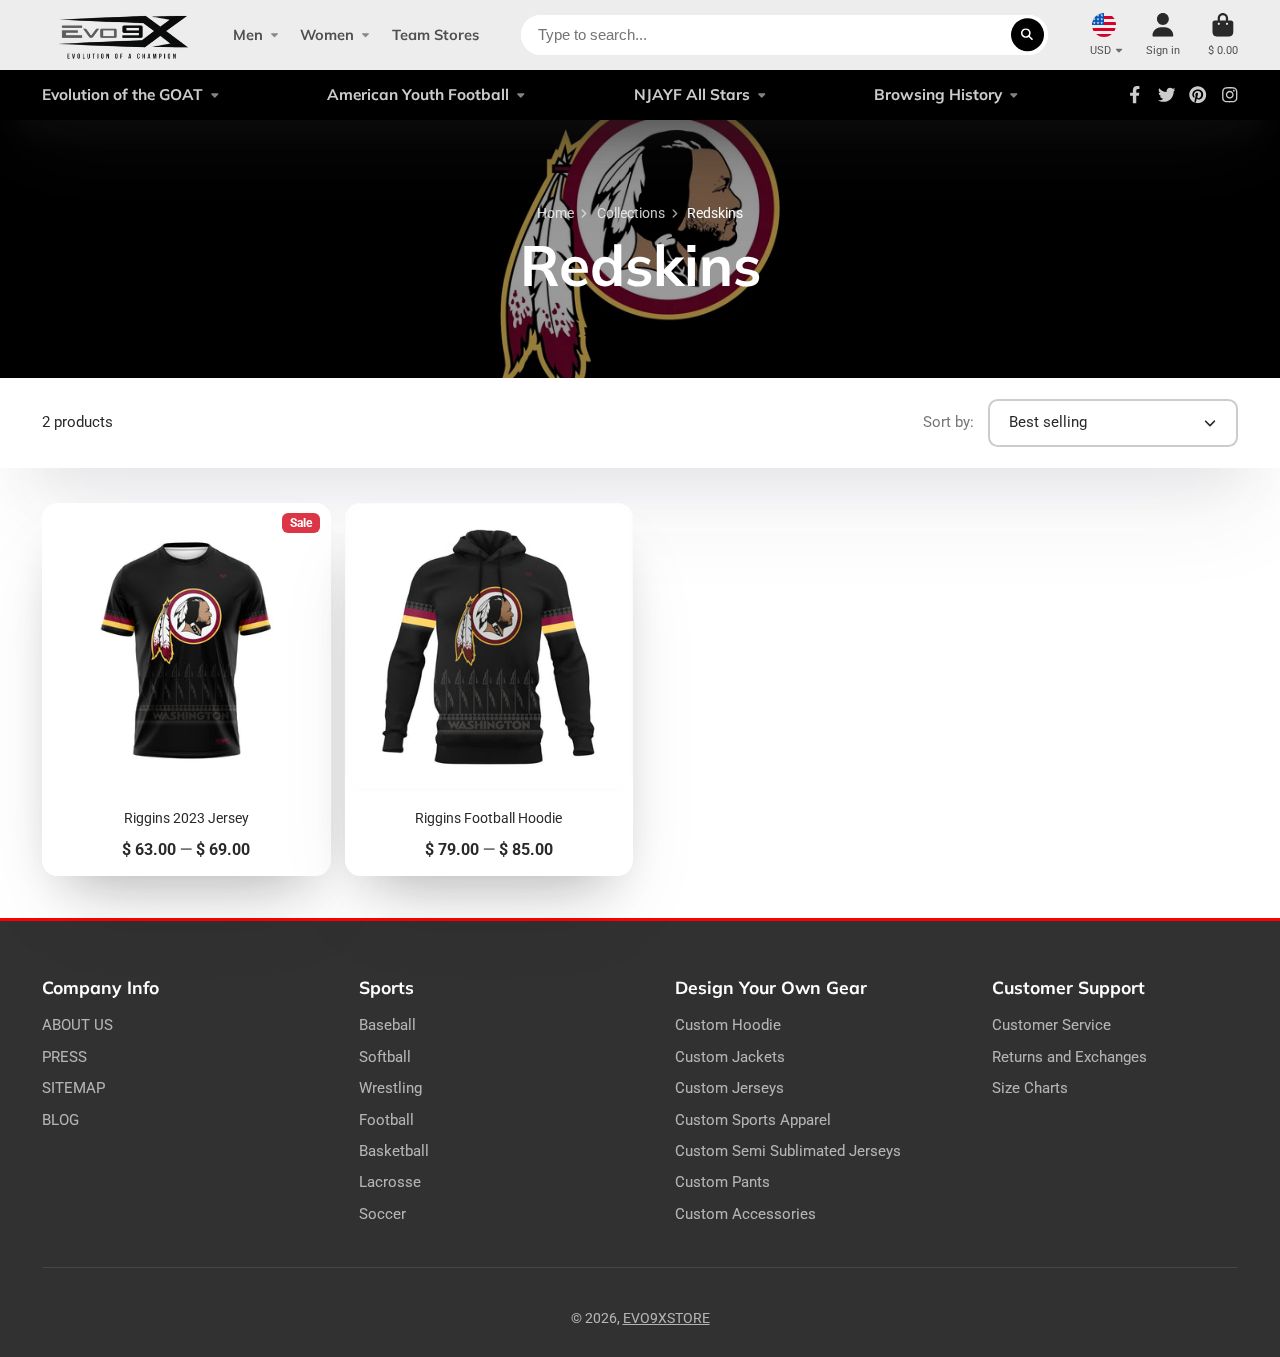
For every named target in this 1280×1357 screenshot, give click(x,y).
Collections (631, 213)
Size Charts (1030, 1088)
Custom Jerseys (729, 1088)
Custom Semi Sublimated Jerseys (788, 1151)
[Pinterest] (1198, 95)
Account (1163, 34)
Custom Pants (722, 1182)
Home (555, 213)
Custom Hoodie (728, 1025)
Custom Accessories (745, 1214)
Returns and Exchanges (1069, 1057)
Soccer (382, 1214)
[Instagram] (1230, 95)
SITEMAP (73, 1088)
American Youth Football (418, 94)
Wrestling (390, 1088)
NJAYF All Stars (692, 94)
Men (248, 34)
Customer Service (1051, 1025)
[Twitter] (1167, 95)
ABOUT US (77, 1025)
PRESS (64, 1057)
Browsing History (938, 94)
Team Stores (435, 34)
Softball (385, 1057)
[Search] (1028, 35)
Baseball (387, 1025)
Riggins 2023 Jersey (186, 689)
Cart (1223, 34)
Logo (123, 35)
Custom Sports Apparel (753, 1120)
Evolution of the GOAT (122, 94)
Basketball (394, 1151)
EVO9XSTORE (666, 1318)
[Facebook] (1135, 95)
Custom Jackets (730, 1057)
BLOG (60, 1120)
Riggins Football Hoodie (489, 689)
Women (327, 34)
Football (386, 1120)
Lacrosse (390, 1182)
